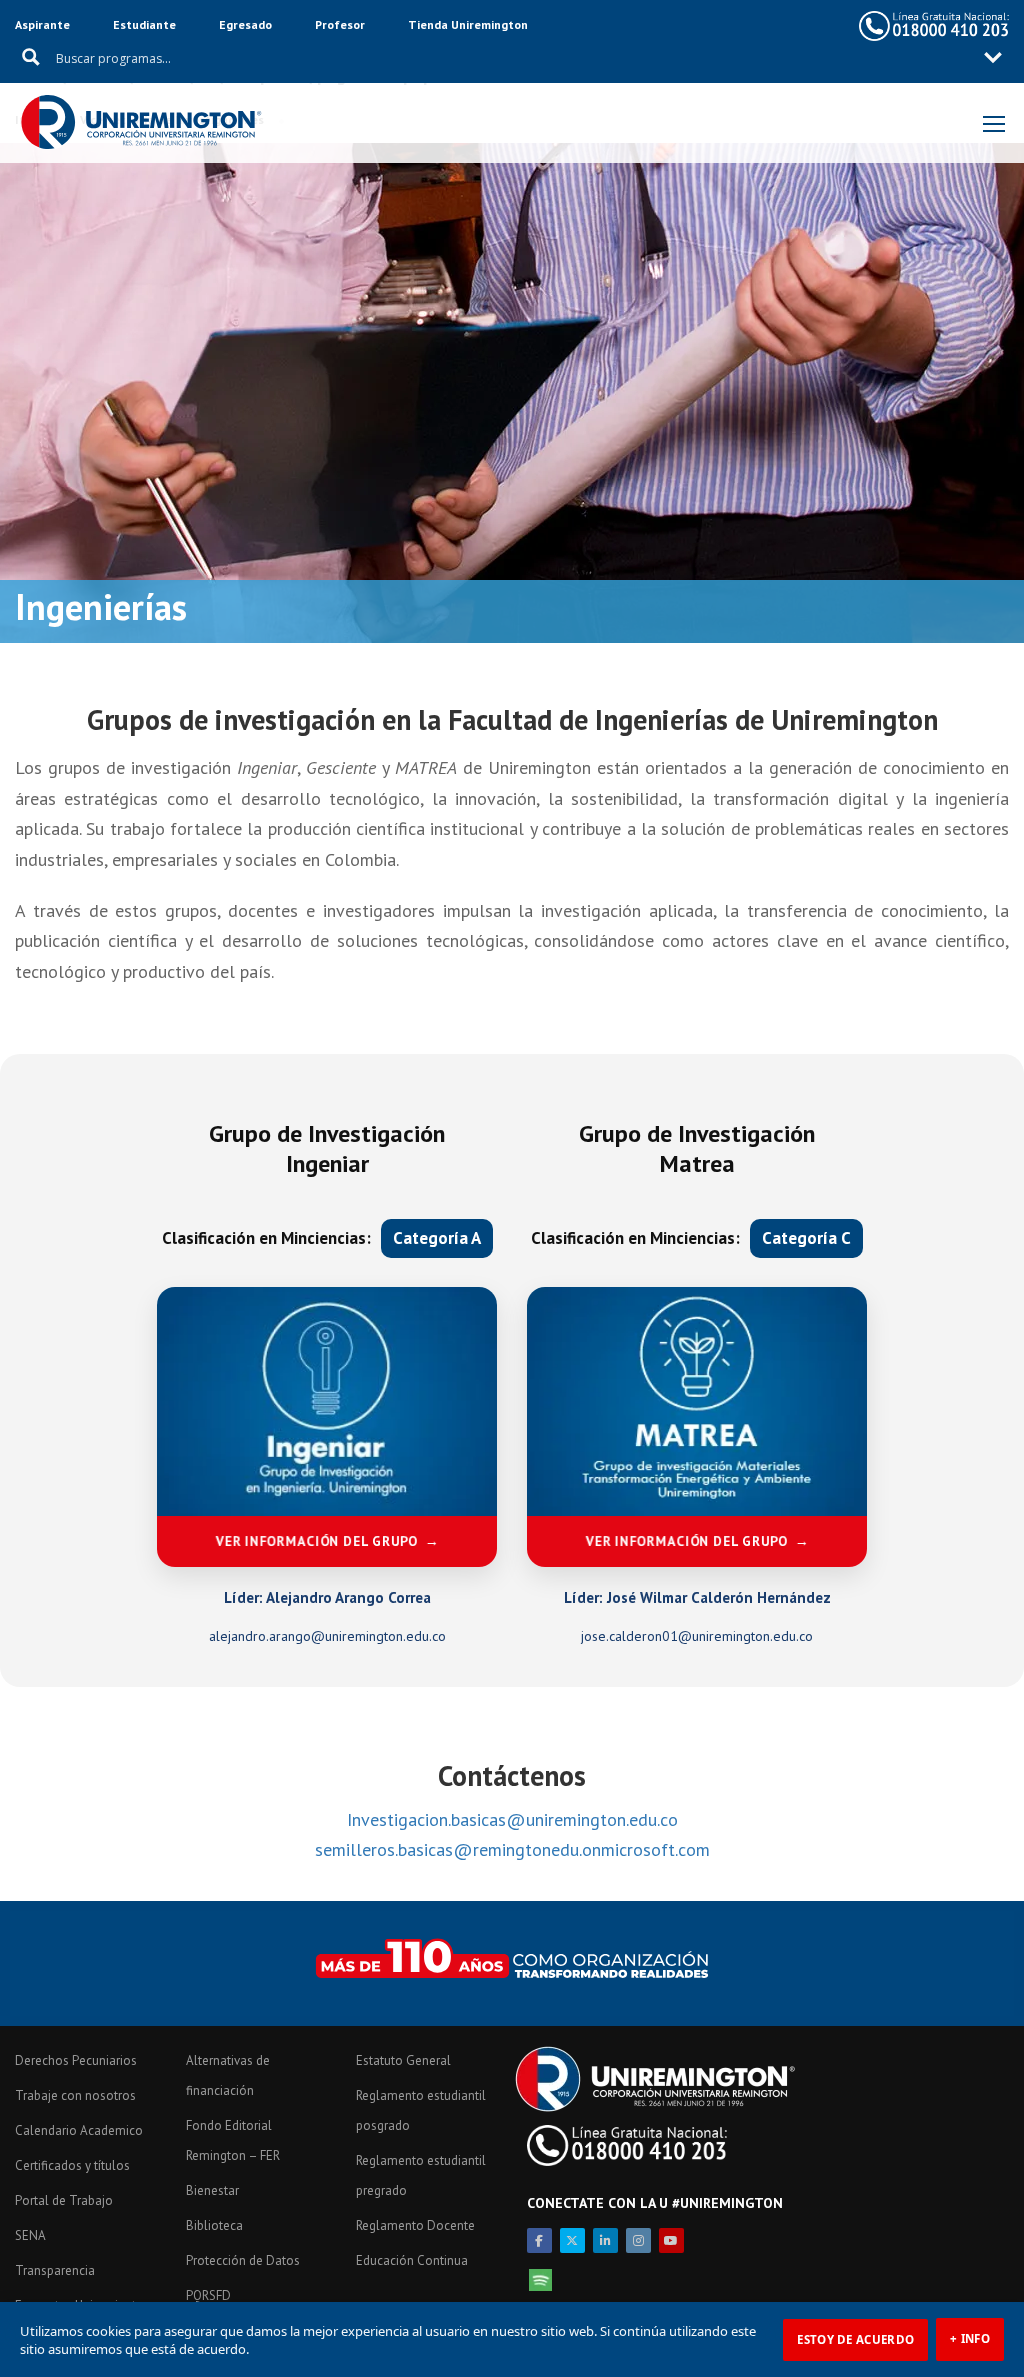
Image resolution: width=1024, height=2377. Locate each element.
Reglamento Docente (415, 2225)
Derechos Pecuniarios (76, 2060)
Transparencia (55, 2270)
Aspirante (42, 24)
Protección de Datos (243, 2260)
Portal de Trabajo (64, 2200)
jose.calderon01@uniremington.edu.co (697, 1636)
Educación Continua (412, 2260)
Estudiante (144, 24)
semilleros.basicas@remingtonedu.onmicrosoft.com (512, 1849)
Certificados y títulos (72, 2165)
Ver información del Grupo (317, 1541)
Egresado (245, 24)
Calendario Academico (79, 2130)
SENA (30, 2235)
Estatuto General (403, 2060)
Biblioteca (214, 2225)
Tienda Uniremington (468, 24)
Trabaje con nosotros (75, 2095)
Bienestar (212, 2190)
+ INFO (970, 2338)
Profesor (340, 24)
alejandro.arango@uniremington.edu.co (327, 1636)
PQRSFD (208, 2295)
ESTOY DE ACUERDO (855, 2339)
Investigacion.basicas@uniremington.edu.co (512, 1819)
